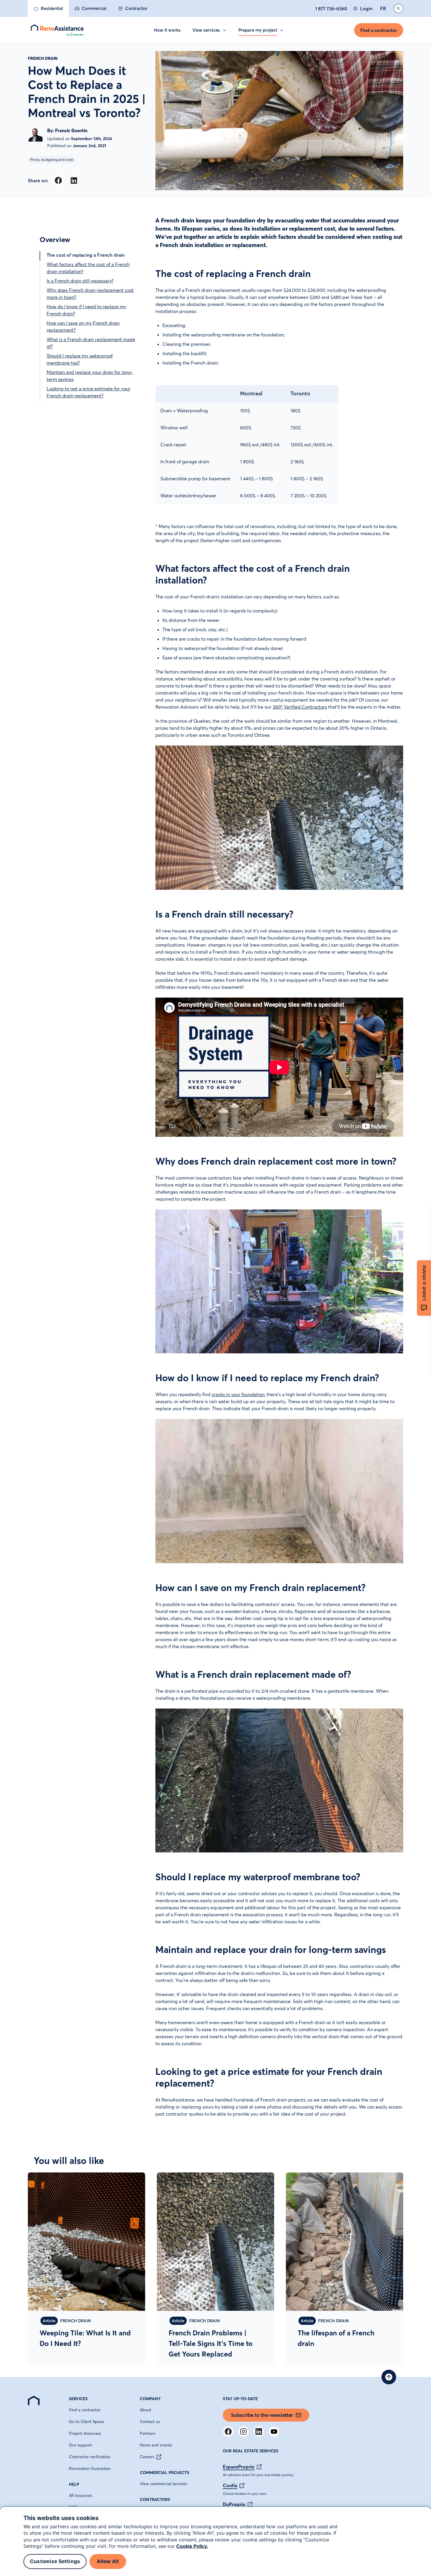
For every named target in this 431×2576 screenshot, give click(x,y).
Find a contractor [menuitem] (85, 2410)
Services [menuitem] (78, 2399)
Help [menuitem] (74, 2485)
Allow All (108, 2562)
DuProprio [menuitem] (234, 2504)
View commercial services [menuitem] (163, 2484)
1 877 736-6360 (331, 8)
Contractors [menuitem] (155, 2500)
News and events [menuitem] (156, 2445)
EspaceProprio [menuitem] (239, 2467)
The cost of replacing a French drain (86, 255)
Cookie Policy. (192, 2546)
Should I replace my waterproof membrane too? (80, 359)
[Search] (398, 8)
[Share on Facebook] (58, 180)
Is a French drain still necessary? (80, 281)
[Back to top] (389, 2377)
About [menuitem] (146, 2410)
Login (366, 8)
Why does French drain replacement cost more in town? (90, 294)
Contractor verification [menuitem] (90, 2457)
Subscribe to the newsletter (262, 2415)
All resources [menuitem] (81, 2496)
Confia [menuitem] (230, 2486)
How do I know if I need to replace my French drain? (86, 310)
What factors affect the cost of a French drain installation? (88, 268)
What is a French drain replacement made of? (91, 343)
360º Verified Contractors (300, 707)
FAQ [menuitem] (73, 2507)
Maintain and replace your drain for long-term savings (90, 376)
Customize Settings (55, 2562)
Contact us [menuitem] (150, 2422)
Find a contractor (379, 30)
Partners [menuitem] (148, 2434)
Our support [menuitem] (80, 2445)
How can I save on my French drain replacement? (83, 326)
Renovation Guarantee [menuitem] (90, 2469)
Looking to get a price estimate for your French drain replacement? (89, 392)
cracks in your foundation (238, 1395)
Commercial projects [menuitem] (164, 2473)
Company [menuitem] (150, 2399)
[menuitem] (48, 8)
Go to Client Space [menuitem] (86, 2422)
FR (383, 8)
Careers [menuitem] (147, 2457)
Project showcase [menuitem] (85, 2434)
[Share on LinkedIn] (74, 180)
